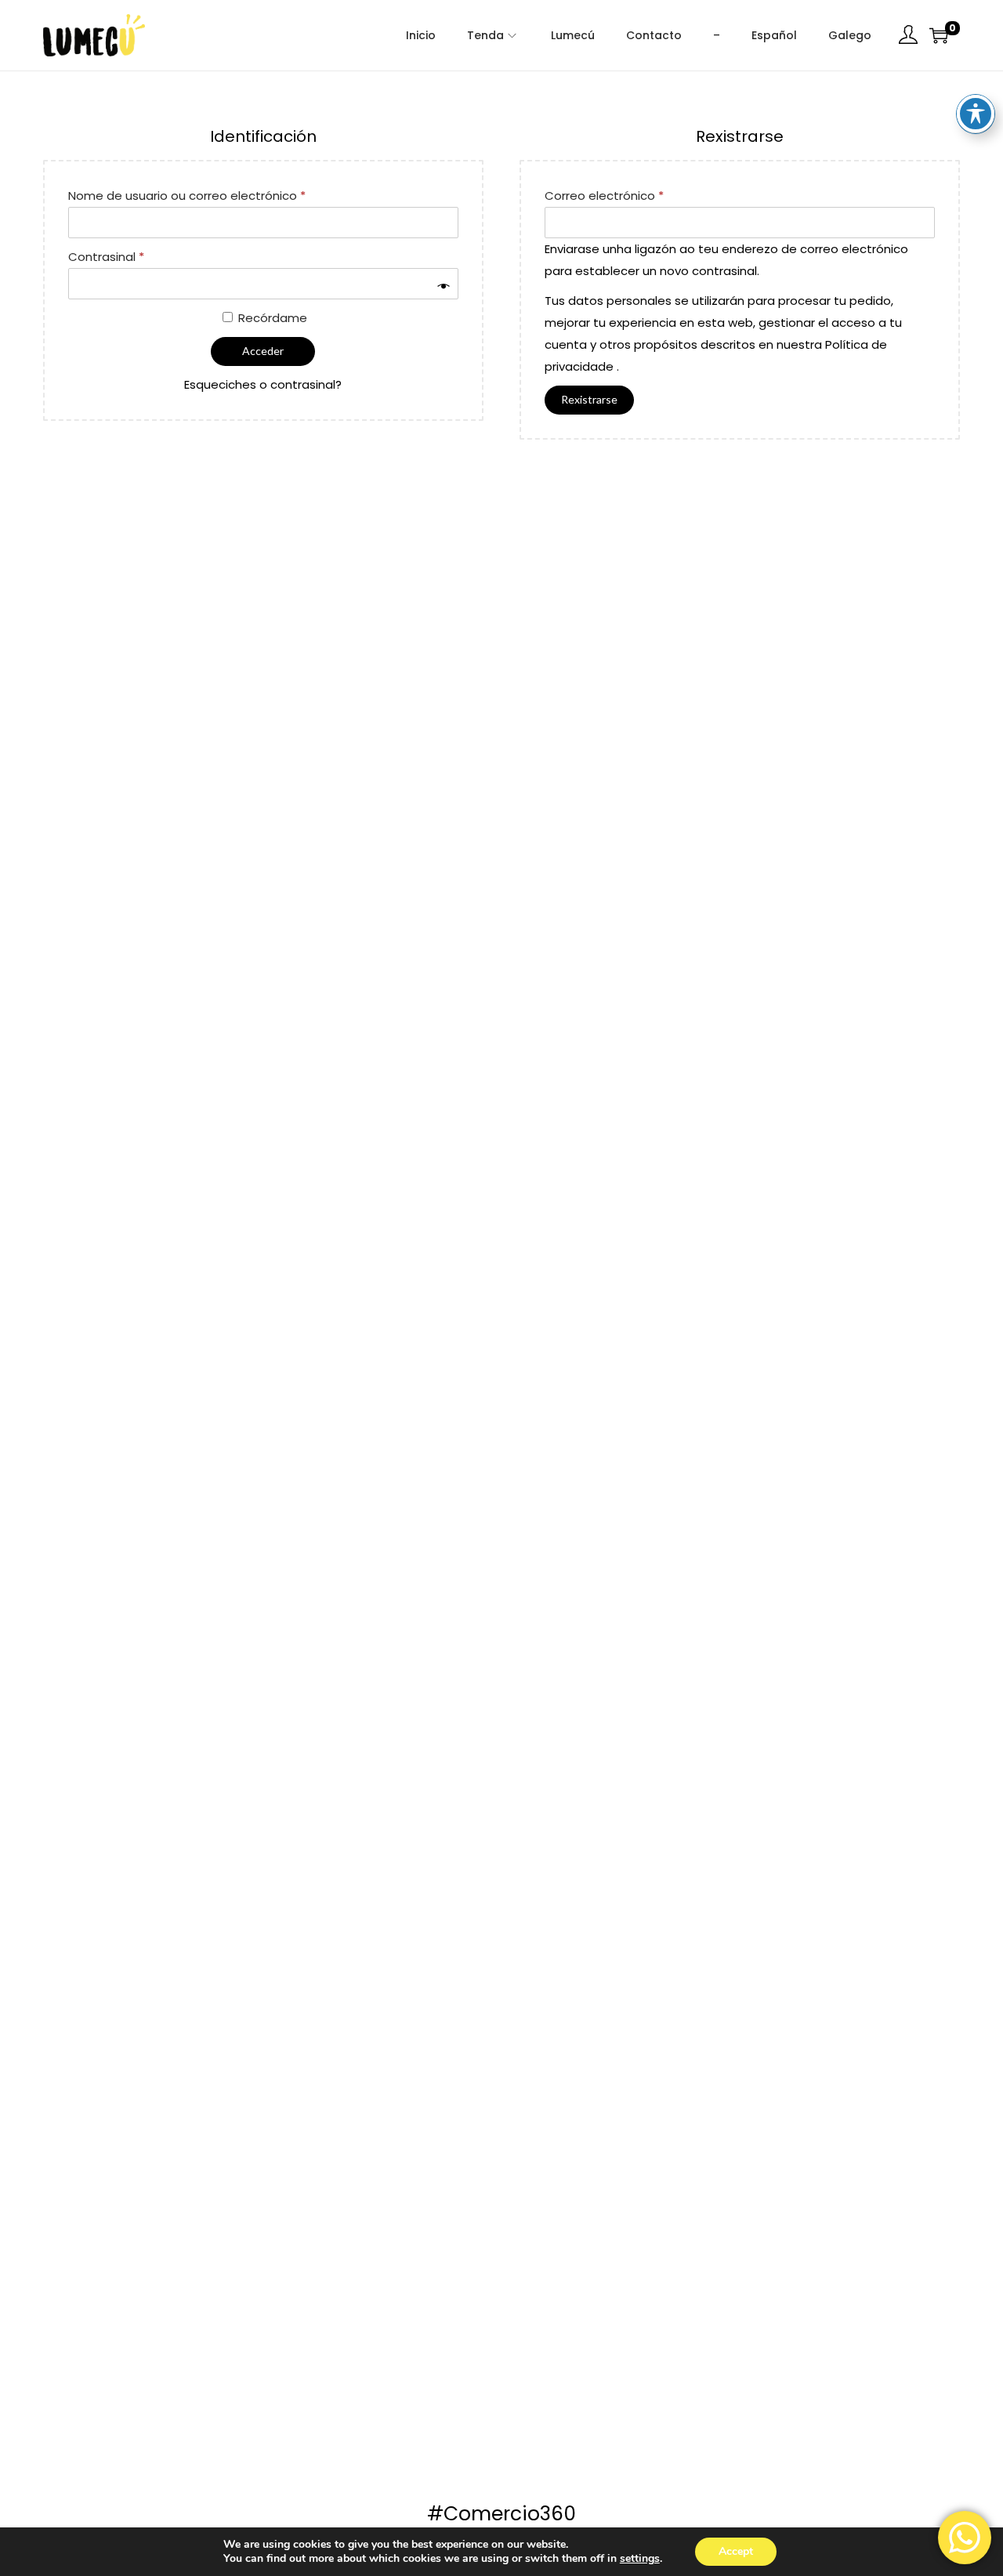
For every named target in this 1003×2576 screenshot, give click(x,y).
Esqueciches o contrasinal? (263, 384)
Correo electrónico (608, 194)
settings (640, 2559)
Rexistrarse (589, 399)
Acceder (263, 351)
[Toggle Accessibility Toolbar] (976, 114)
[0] (939, 35)
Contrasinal (110, 255)
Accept (736, 2551)
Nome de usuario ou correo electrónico (191, 194)
